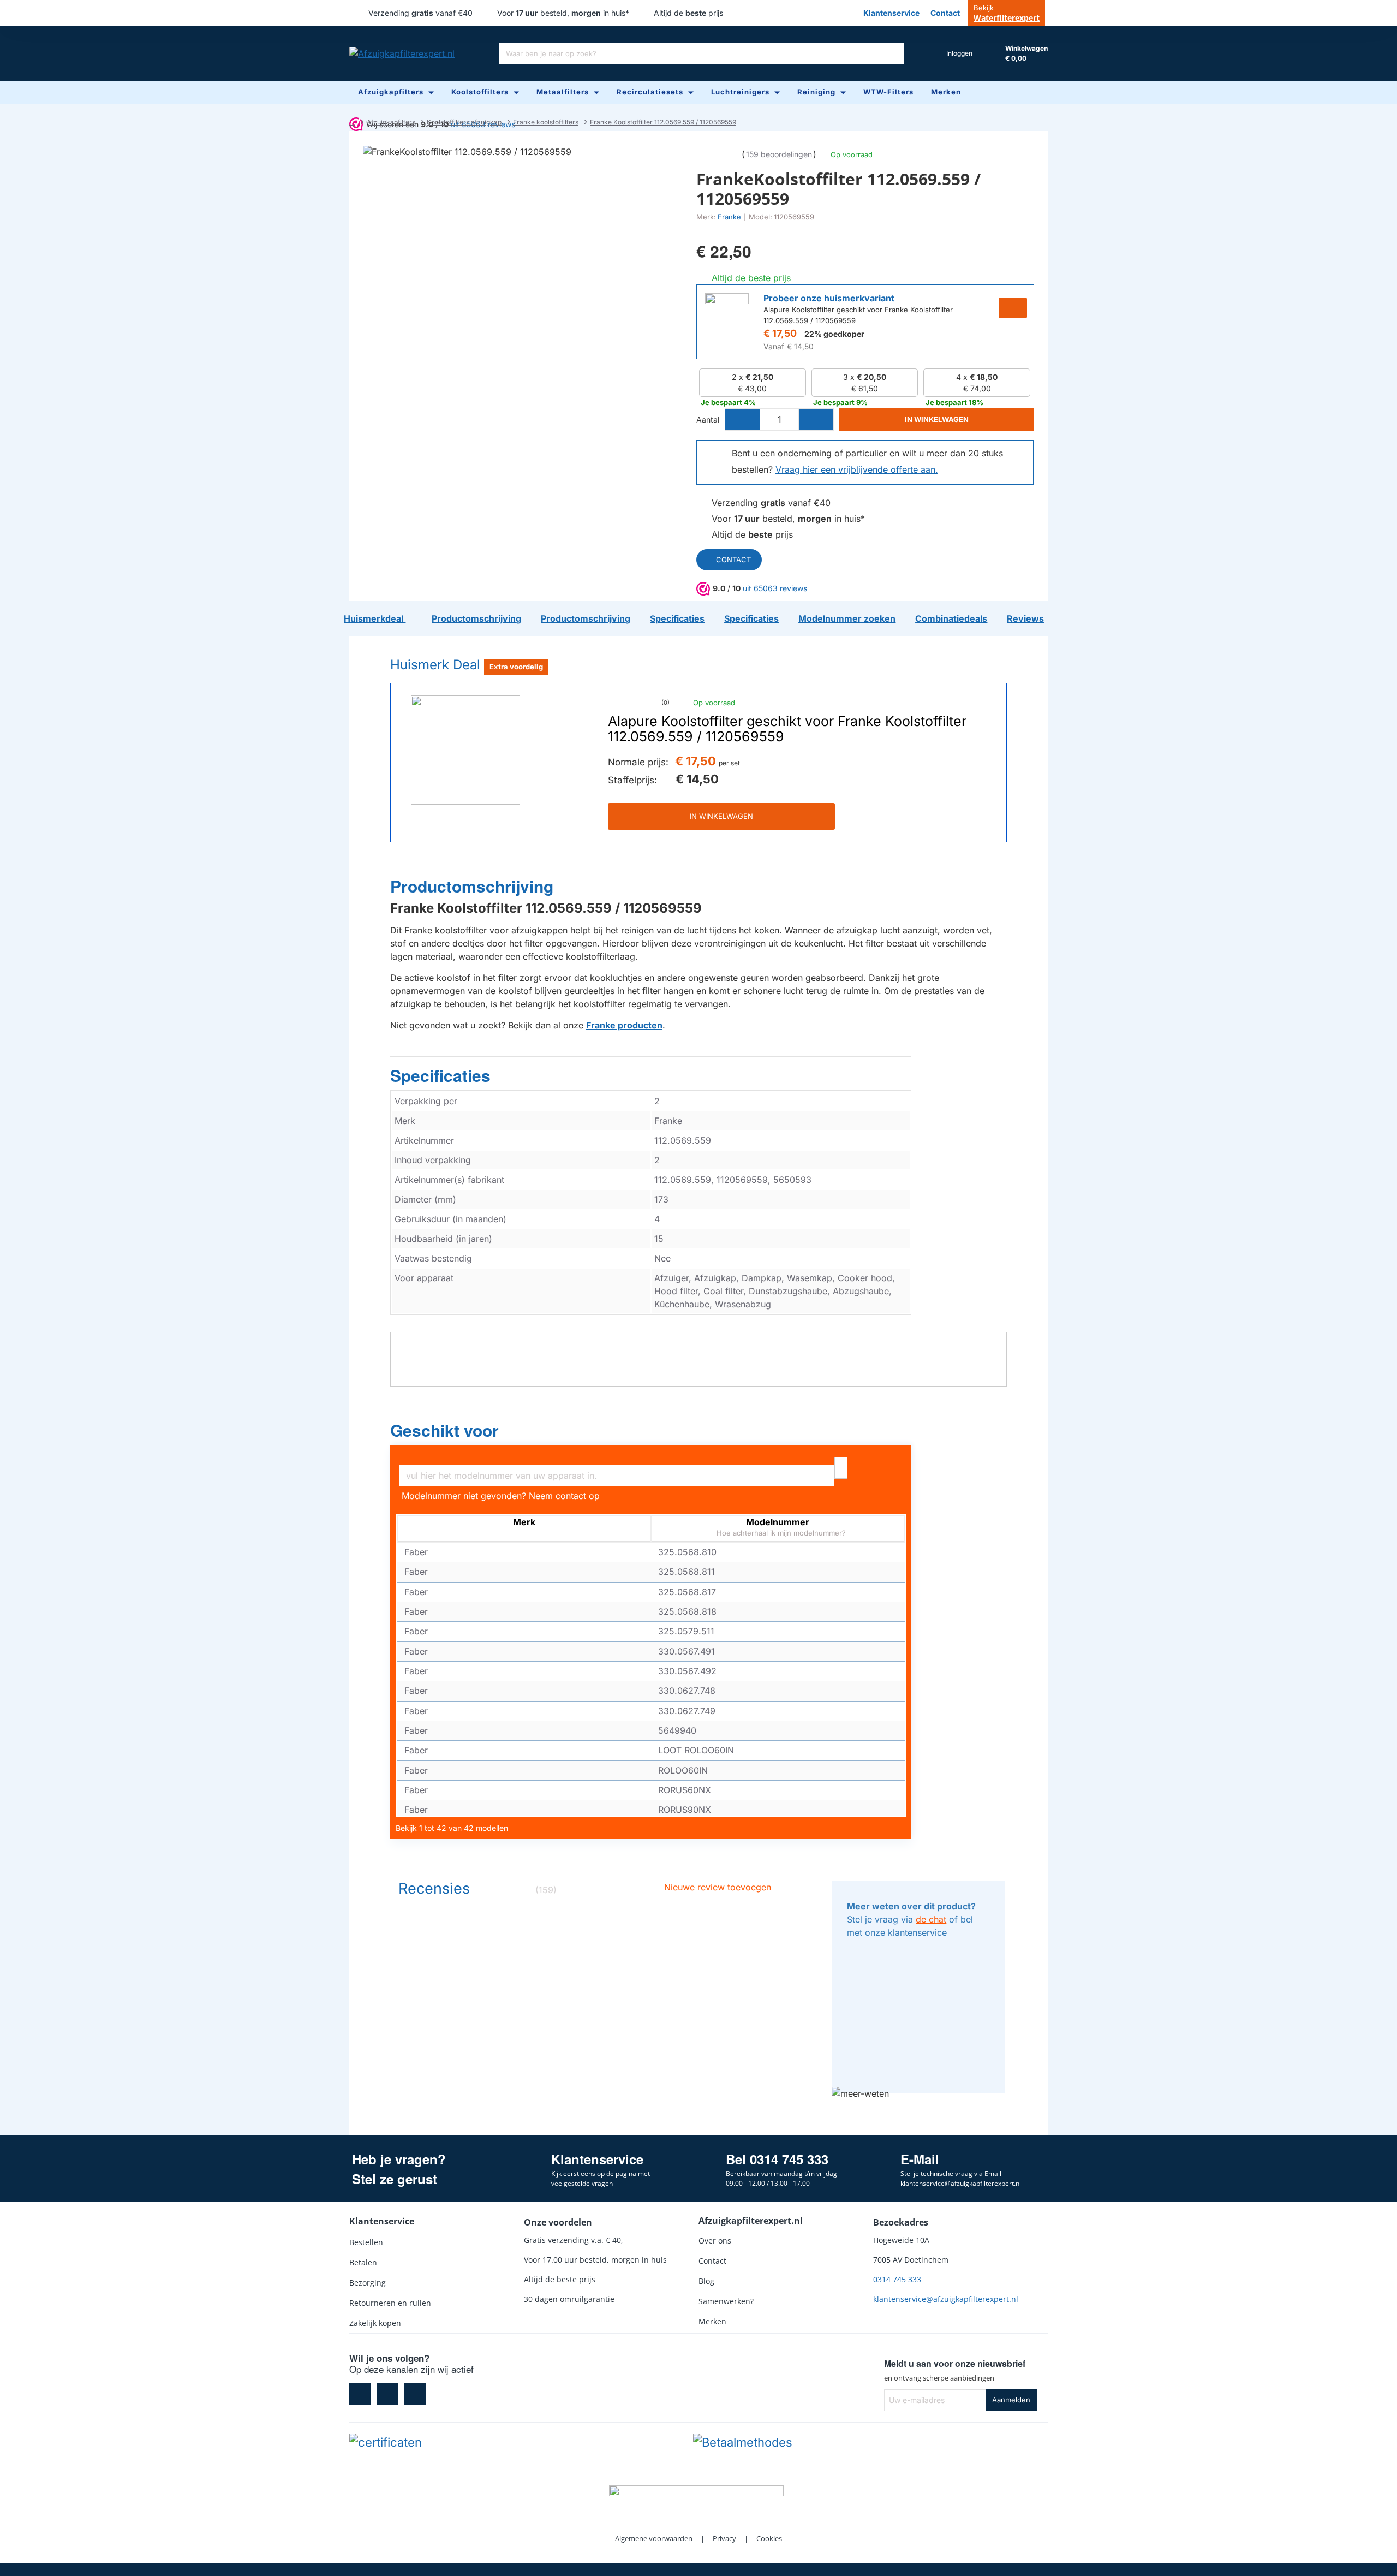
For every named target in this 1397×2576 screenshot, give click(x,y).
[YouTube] (415, 2394)
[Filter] (841, 1468)
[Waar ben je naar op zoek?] (893, 53)
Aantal (708, 420)
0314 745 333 (897, 2279)
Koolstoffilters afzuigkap (464, 122)
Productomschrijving (472, 887)
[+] (816, 420)
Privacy (724, 2538)
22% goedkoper (834, 334)
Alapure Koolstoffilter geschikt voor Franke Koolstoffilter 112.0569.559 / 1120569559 (787, 729)
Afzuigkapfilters (391, 122)
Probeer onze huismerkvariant (829, 298)
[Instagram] (387, 2394)
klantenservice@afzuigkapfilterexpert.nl (946, 2299)
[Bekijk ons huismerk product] (727, 315)
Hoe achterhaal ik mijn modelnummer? (780, 1533)
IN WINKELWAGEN (721, 816)
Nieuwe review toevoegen (718, 1887)
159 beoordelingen (779, 154)
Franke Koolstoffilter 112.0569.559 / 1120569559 (663, 122)
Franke (729, 217)
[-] (743, 420)
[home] (352, 122)
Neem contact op (564, 1496)
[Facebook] (360, 2394)
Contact (733, 560)
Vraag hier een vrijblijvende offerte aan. (857, 469)
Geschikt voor (444, 1431)
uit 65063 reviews (775, 588)
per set (729, 763)
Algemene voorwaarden (654, 2538)
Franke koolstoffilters (546, 122)
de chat (931, 1919)
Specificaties (440, 1076)
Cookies (769, 2538)
